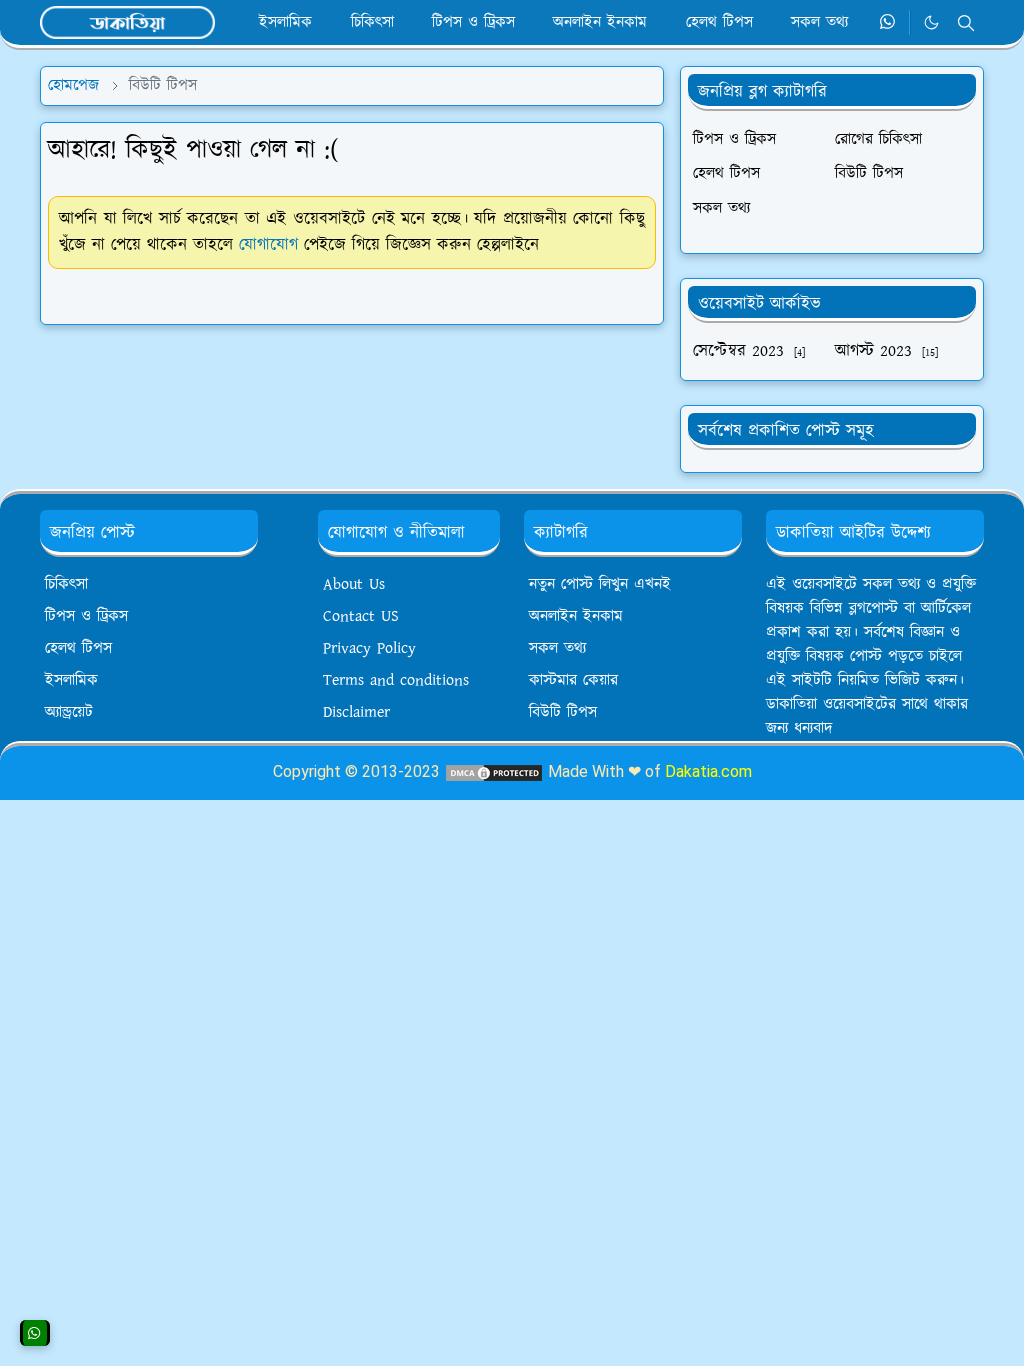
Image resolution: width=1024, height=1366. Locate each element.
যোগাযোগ (268, 245)
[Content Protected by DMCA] (494, 771)
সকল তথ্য (557, 648)
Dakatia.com (708, 771)
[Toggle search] (966, 23)
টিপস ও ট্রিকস (86, 616)
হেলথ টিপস (78, 648)
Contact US (361, 616)
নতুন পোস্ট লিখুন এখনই (600, 584)
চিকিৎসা (66, 584)
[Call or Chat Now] (35, 1333)
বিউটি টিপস (563, 712)
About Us (354, 584)
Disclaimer (356, 712)
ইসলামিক (71, 680)
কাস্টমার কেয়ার (573, 680)
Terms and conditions (396, 680)
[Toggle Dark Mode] (931, 22)
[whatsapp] (888, 23)
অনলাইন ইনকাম (576, 616)
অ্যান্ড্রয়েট (69, 712)
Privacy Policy (369, 648)
